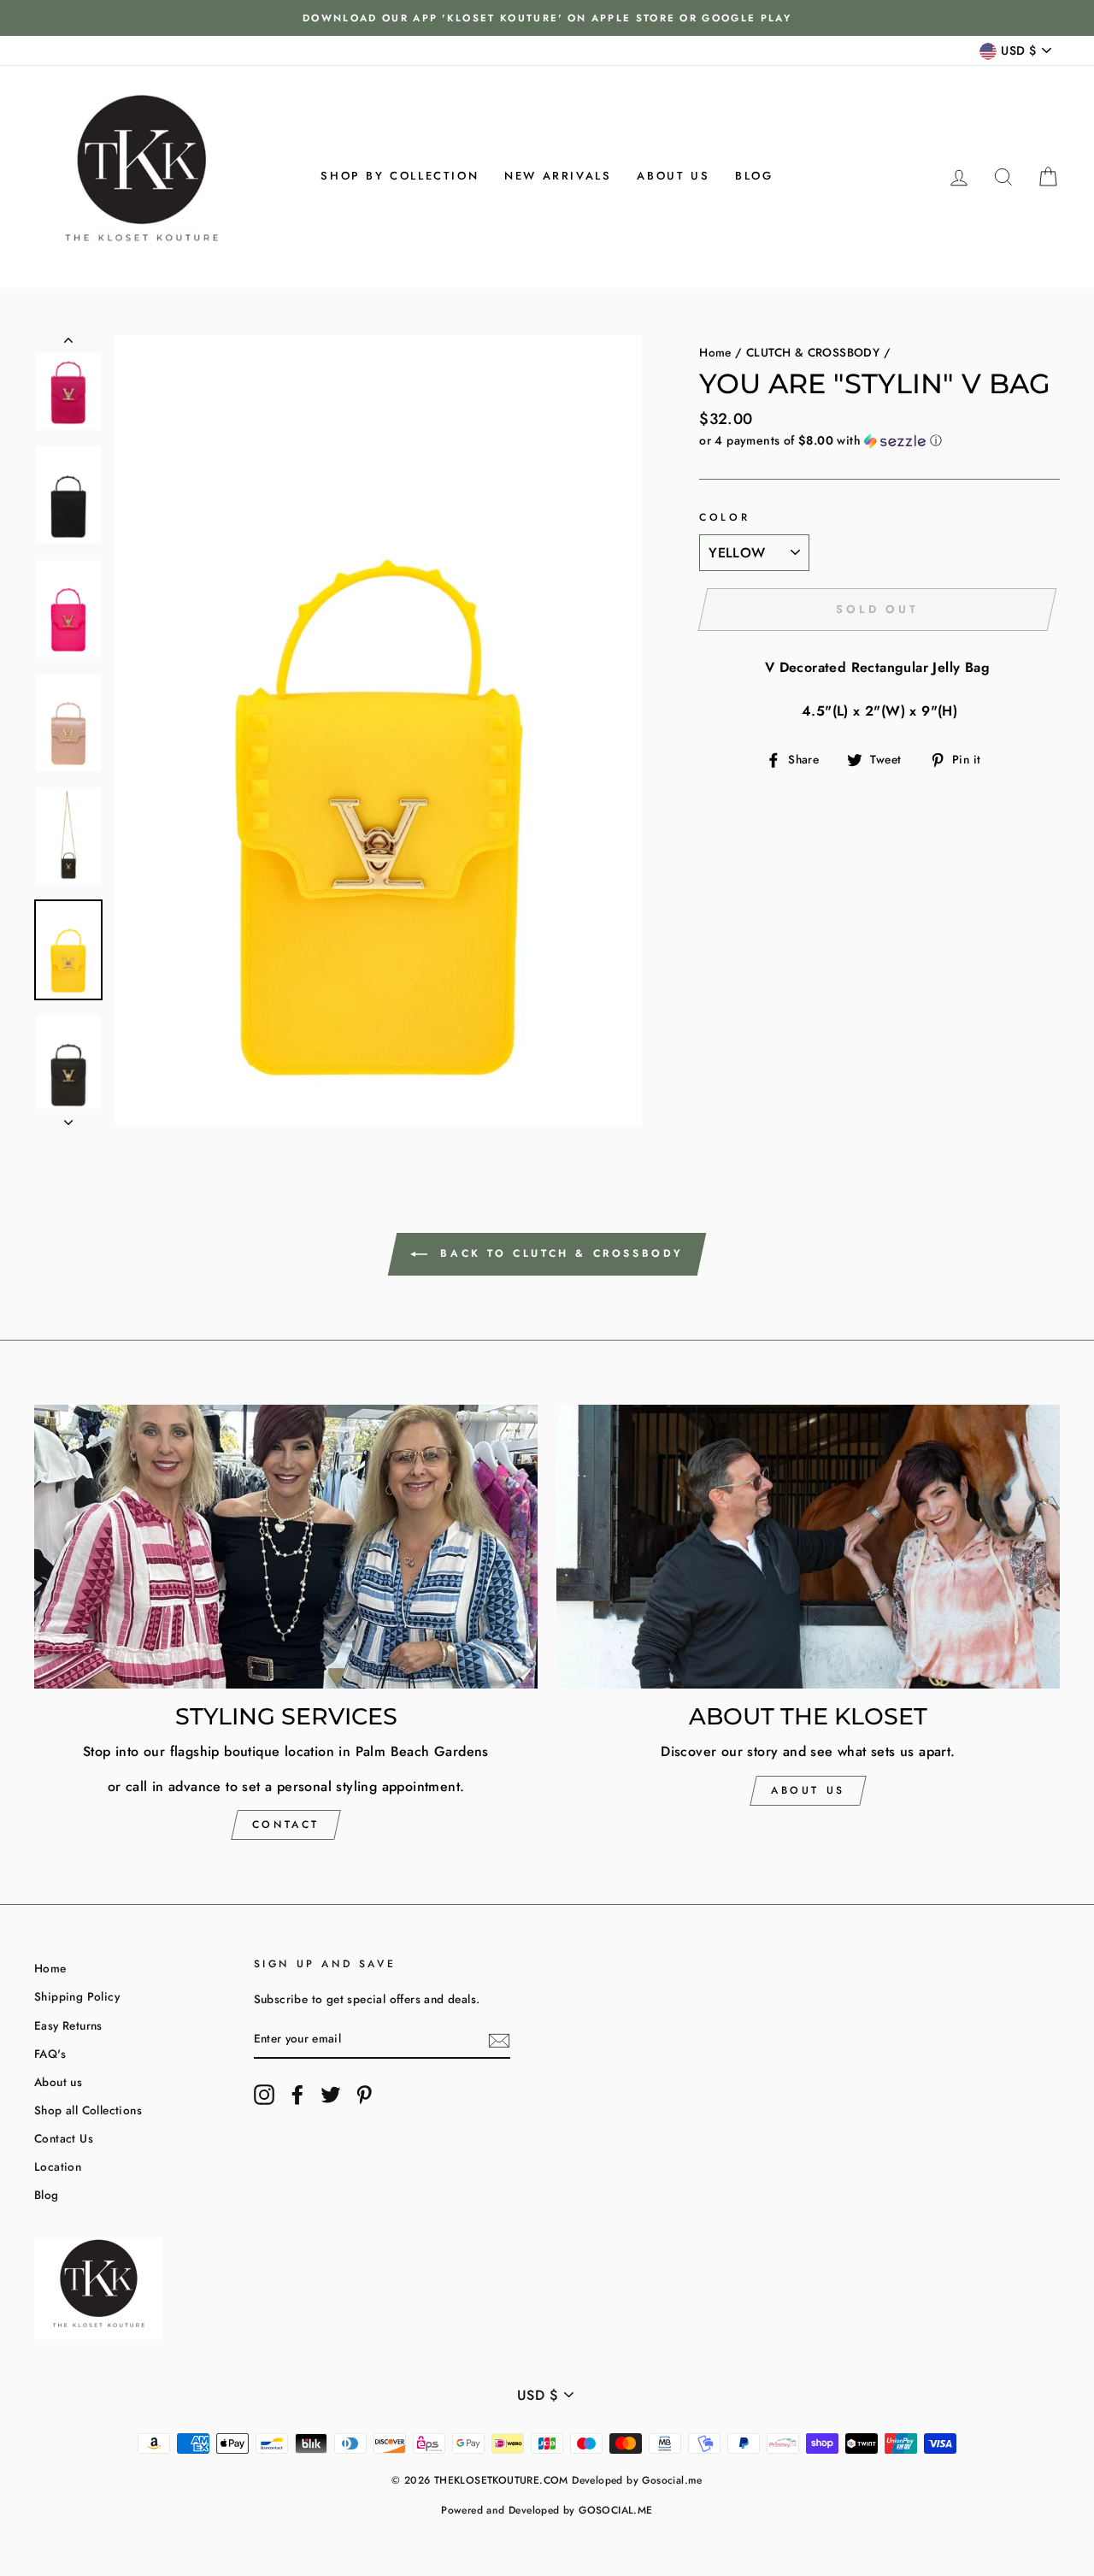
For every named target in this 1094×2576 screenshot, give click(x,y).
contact (286, 1824)
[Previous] (68, 344)
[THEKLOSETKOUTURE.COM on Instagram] (264, 2095)
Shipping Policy (77, 1996)
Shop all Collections (88, 2110)
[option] (547, 18)
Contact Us (64, 2138)
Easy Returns (68, 2025)
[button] (879, 440)
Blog (754, 176)
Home (715, 352)
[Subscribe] (499, 2040)
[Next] (68, 1117)
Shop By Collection (400, 176)
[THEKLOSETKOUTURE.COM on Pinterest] (364, 2095)
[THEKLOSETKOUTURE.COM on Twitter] (331, 2095)
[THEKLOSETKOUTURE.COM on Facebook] (297, 2095)
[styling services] (286, 1546)
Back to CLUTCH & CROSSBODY (559, 1253)
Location (58, 2166)
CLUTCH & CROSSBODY (813, 352)
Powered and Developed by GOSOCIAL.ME (547, 2510)
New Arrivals (558, 176)
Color (724, 517)
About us (673, 176)
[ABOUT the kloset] (808, 1546)
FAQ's (50, 2054)
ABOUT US (808, 1790)
